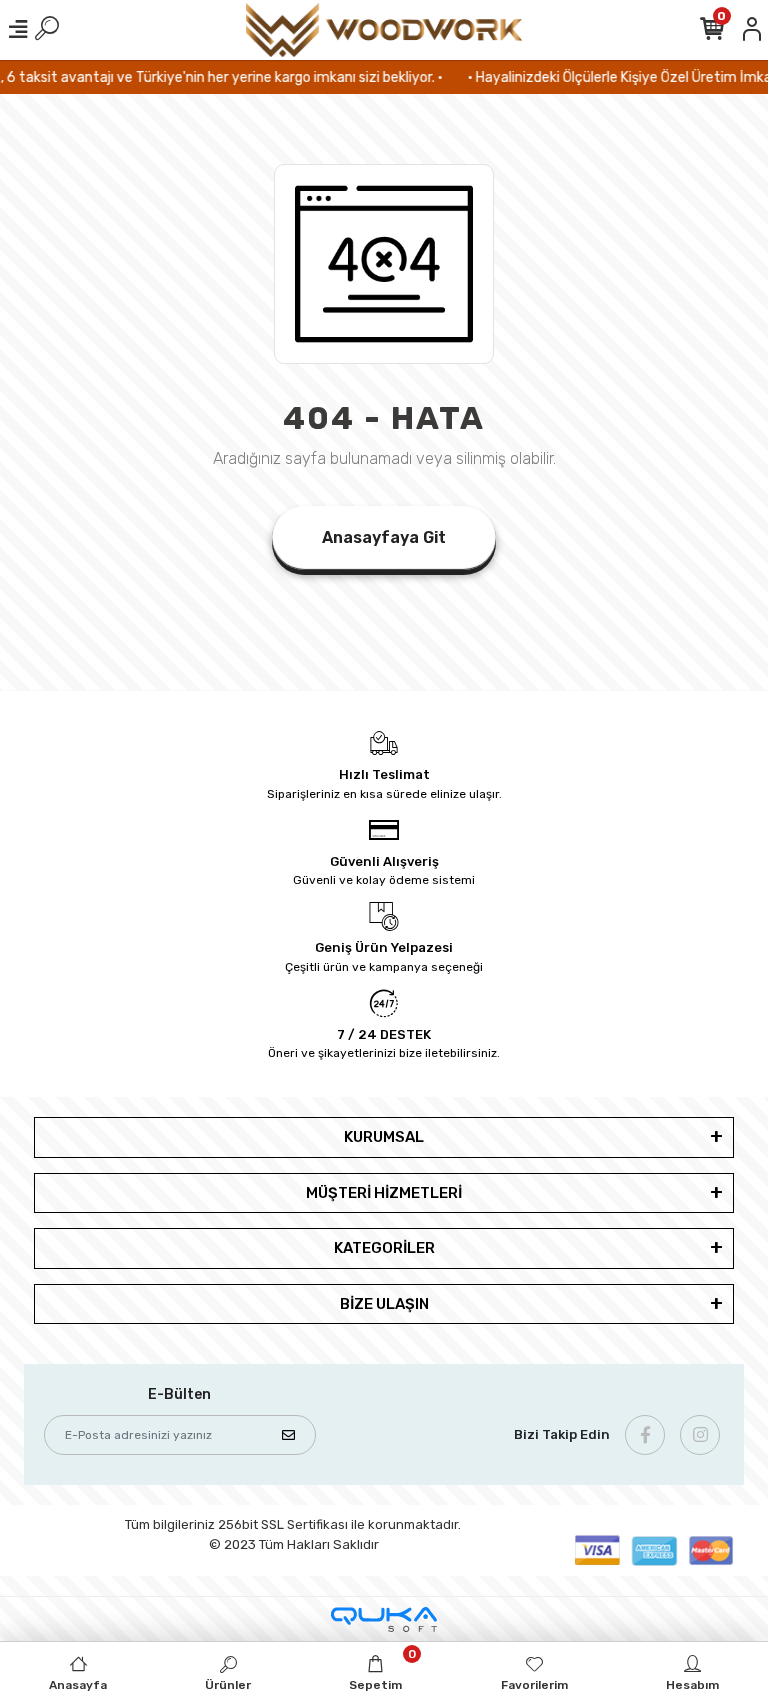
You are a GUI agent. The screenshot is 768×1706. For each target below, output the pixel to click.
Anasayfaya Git (384, 537)
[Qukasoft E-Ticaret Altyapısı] (384, 1619)
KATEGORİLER (384, 1248)
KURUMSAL (384, 1137)
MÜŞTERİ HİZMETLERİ (384, 1193)
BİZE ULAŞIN (384, 1304)
